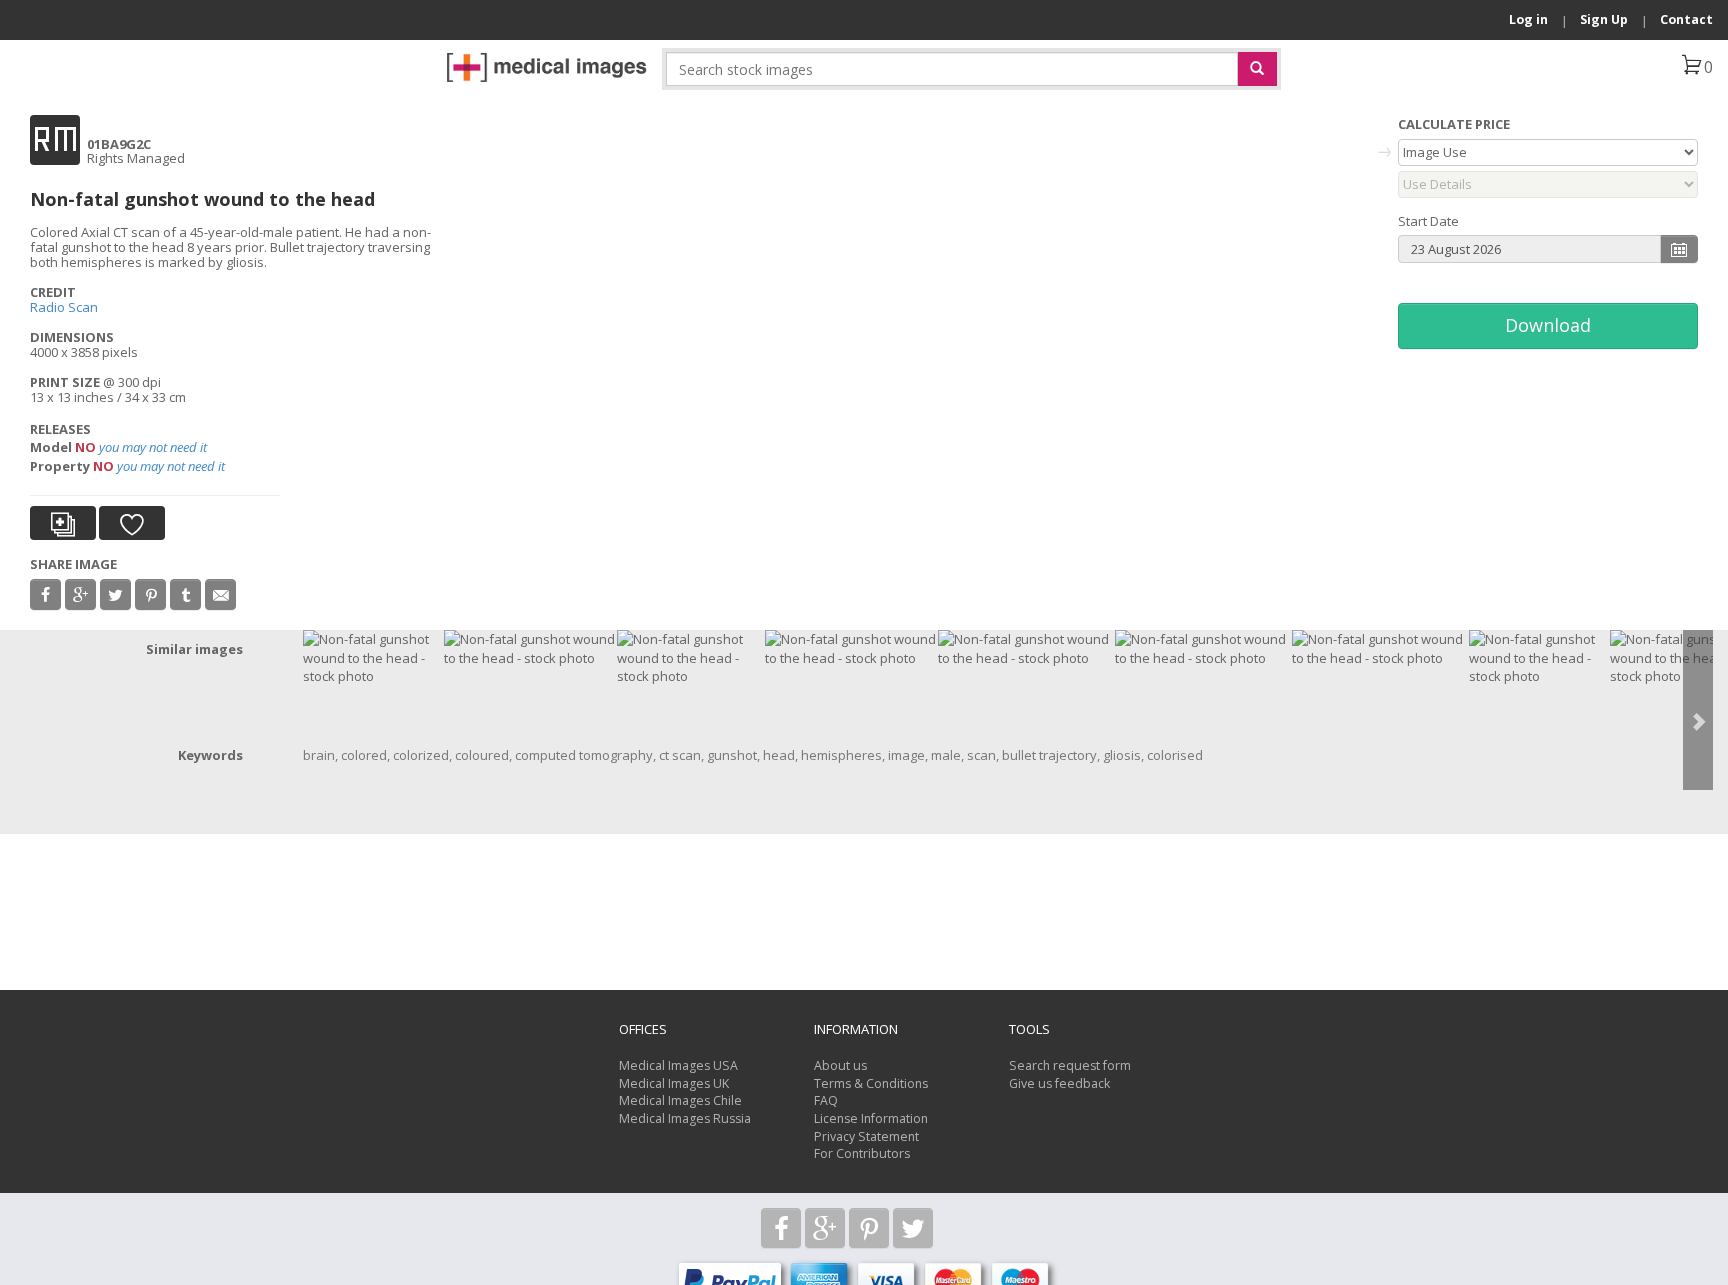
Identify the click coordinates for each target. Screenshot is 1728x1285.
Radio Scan (64, 307)
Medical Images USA (678, 1065)
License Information (871, 1118)
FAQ (826, 1100)
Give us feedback (1059, 1083)
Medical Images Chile (680, 1100)
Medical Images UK (674, 1083)
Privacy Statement (866, 1136)
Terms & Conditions (871, 1083)
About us (840, 1065)
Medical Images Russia (685, 1118)
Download (1548, 325)
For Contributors (862, 1153)
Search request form (1070, 1065)
